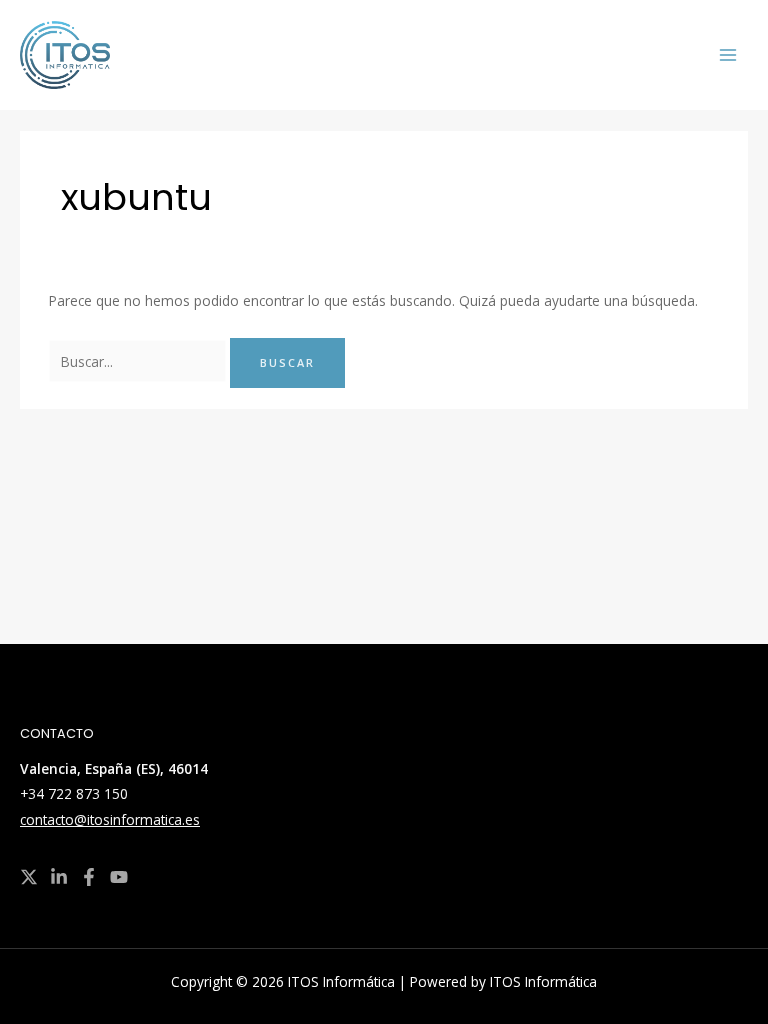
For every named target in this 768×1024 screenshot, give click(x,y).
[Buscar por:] (139, 361)
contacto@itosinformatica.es (110, 819)
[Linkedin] (59, 877)
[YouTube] (119, 877)
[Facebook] (89, 877)
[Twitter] (29, 877)
